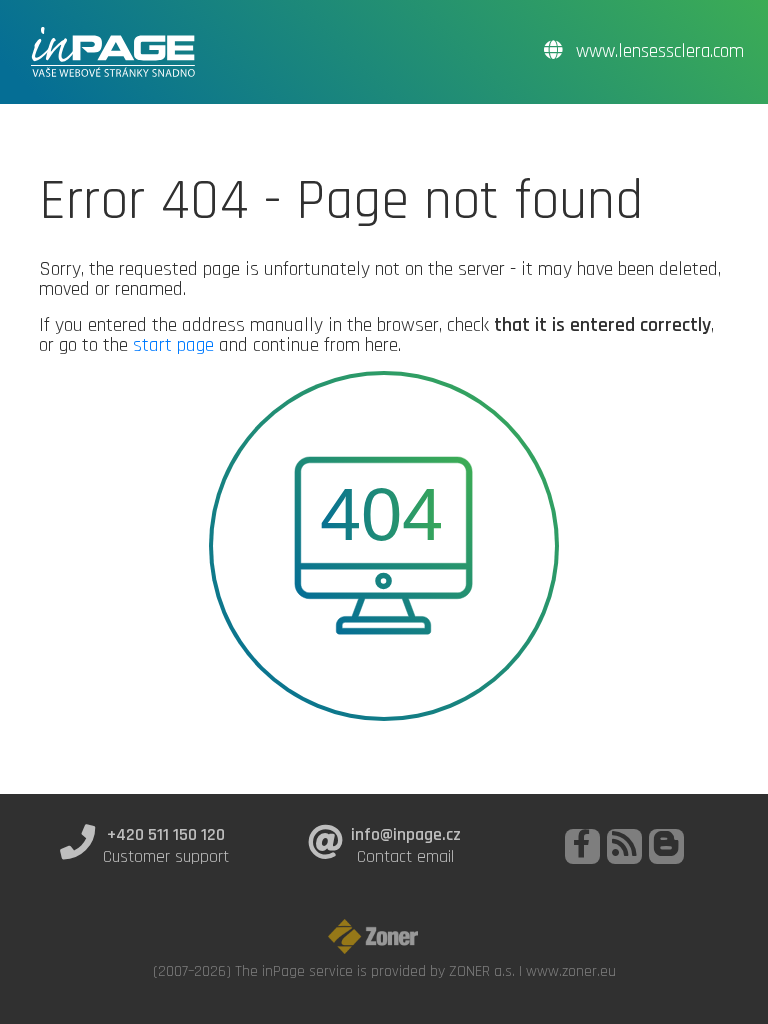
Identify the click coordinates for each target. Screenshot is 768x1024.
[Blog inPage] (666, 846)
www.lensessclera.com (657, 51)
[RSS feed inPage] (624, 846)
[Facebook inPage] (582, 846)
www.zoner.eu (571, 971)
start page (173, 345)
